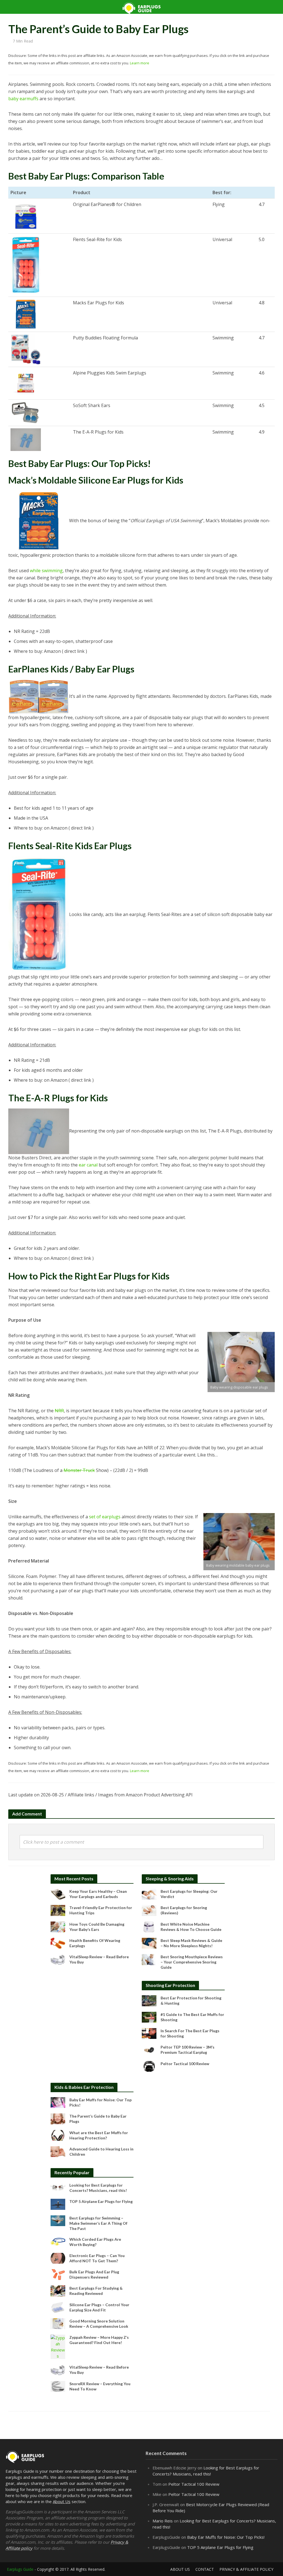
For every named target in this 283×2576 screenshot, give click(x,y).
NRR (59, 1411)
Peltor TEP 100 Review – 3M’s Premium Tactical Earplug (188, 2050)
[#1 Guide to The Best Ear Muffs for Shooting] (149, 2017)
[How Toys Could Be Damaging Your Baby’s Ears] (58, 1926)
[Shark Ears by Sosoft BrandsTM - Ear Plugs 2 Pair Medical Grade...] (26, 413)
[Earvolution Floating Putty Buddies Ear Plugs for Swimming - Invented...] (26, 349)
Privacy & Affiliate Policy (246, 2569)
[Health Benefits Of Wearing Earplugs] (58, 1943)
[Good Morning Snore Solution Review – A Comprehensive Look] (58, 2323)
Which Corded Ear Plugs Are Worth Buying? (95, 2242)
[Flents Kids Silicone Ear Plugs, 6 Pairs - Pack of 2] (26, 265)
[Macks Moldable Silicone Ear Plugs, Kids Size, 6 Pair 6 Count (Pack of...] (26, 314)
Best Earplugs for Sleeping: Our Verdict (189, 1894)
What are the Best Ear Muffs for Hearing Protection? (99, 2135)
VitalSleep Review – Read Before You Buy (99, 1959)
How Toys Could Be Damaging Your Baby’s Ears (97, 1927)
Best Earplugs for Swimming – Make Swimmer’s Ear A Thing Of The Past (98, 2223)
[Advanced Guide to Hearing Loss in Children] (58, 2151)
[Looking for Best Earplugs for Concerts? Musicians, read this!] (58, 2187)
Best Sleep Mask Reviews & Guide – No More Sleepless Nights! (191, 1943)
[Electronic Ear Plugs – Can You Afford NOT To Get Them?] (58, 2258)
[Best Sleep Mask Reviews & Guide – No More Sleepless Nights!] (149, 1943)
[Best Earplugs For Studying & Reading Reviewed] (58, 2290)
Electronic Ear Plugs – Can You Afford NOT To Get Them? (97, 2258)
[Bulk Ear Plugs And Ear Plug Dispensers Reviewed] (58, 2274)
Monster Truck (79, 1470)
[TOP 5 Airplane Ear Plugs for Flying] (58, 2204)
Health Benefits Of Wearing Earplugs (95, 1943)
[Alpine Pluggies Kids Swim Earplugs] (26, 383)
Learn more (140, 63)
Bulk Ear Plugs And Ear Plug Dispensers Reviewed (94, 2274)
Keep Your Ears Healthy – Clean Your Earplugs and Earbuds (98, 1894)
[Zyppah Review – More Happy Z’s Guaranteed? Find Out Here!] (58, 2346)
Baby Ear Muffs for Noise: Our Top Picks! (100, 2102)
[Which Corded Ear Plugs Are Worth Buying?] (58, 2241)
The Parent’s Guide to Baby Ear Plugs (98, 2119)
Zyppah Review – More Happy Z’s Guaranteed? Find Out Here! (99, 2340)
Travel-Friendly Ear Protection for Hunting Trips (101, 1910)
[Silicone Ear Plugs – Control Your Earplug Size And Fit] (58, 2307)
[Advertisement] (92, 2015)
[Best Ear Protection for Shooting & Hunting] (149, 2000)
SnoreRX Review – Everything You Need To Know (100, 2386)
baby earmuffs (23, 99)
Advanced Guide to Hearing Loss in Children (101, 2152)
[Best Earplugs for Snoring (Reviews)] (149, 1910)
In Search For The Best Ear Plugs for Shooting (190, 2033)
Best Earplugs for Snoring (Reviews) (184, 1910)
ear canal (88, 1165)
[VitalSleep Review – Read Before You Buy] (58, 1959)
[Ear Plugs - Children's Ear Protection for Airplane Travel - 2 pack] (39, 697)
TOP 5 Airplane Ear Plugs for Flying (101, 2201)
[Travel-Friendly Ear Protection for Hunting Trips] (58, 1910)
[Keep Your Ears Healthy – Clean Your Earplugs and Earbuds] (58, 1894)
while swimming (46, 571)
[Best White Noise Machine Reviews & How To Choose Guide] (149, 1926)
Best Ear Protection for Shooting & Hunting (191, 2000)
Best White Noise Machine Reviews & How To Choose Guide (191, 1927)
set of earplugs (105, 1517)
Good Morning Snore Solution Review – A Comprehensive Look (99, 2324)
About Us (62, 2501)
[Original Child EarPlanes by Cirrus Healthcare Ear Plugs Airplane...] (26, 216)
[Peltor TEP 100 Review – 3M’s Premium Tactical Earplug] (149, 2049)
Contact (205, 2569)
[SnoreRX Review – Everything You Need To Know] (58, 2386)
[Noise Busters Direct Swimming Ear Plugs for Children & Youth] (26, 440)
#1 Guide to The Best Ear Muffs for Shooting (192, 2017)
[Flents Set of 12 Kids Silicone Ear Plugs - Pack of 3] (39, 915)
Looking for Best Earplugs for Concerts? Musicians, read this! (98, 2188)
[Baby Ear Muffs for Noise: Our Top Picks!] (58, 2102)
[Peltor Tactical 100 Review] (149, 2066)
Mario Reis (163, 2521)
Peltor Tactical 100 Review (185, 2064)
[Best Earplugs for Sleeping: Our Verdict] (149, 1894)
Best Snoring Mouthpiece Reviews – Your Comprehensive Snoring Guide (192, 1962)
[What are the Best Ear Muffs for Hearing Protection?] (58, 2135)
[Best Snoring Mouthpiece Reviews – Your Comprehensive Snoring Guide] (149, 1959)
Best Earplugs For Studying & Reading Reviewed (96, 2291)
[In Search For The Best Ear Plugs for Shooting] (149, 2033)
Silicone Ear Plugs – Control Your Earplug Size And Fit (99, 2307)
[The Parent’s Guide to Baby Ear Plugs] (58, 2118)
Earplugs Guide (20, 2569)
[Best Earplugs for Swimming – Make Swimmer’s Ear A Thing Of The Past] (58, 2220)
